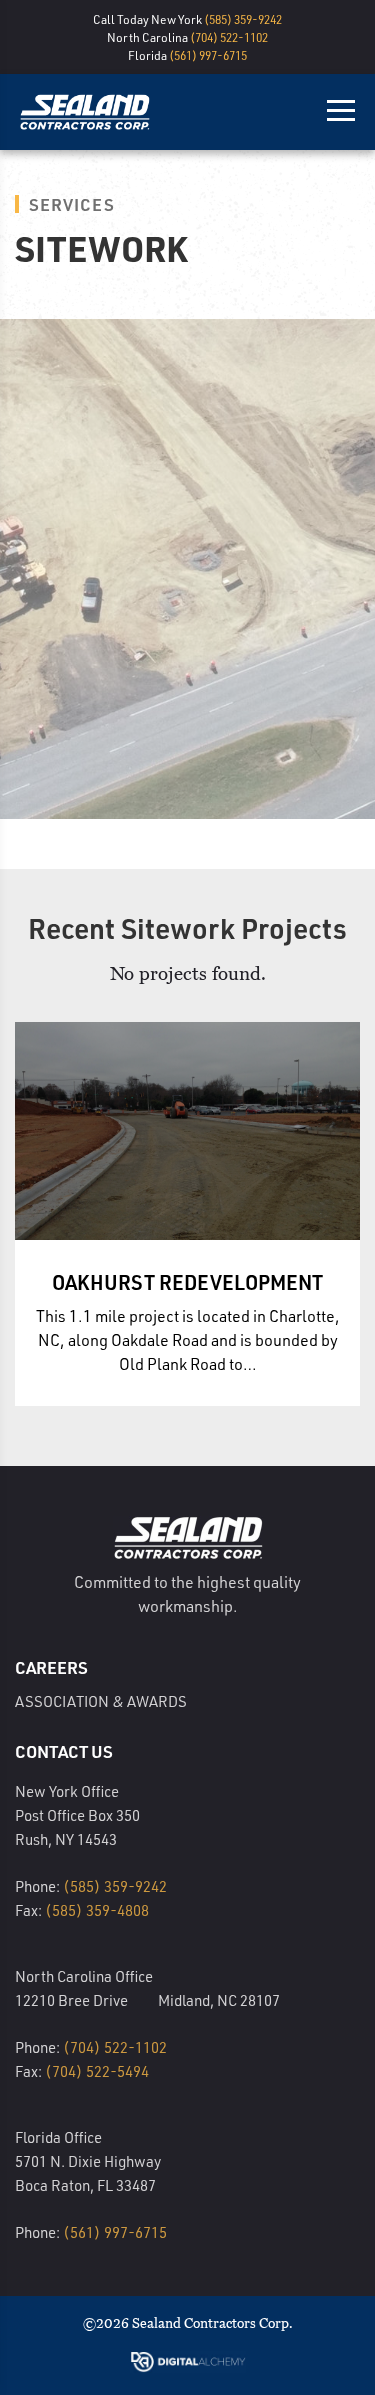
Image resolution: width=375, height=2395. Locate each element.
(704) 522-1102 (229, 37)
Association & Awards (101, 1701)
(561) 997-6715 (208, 55)
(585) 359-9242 (243, 19)
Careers (51, 1667)
